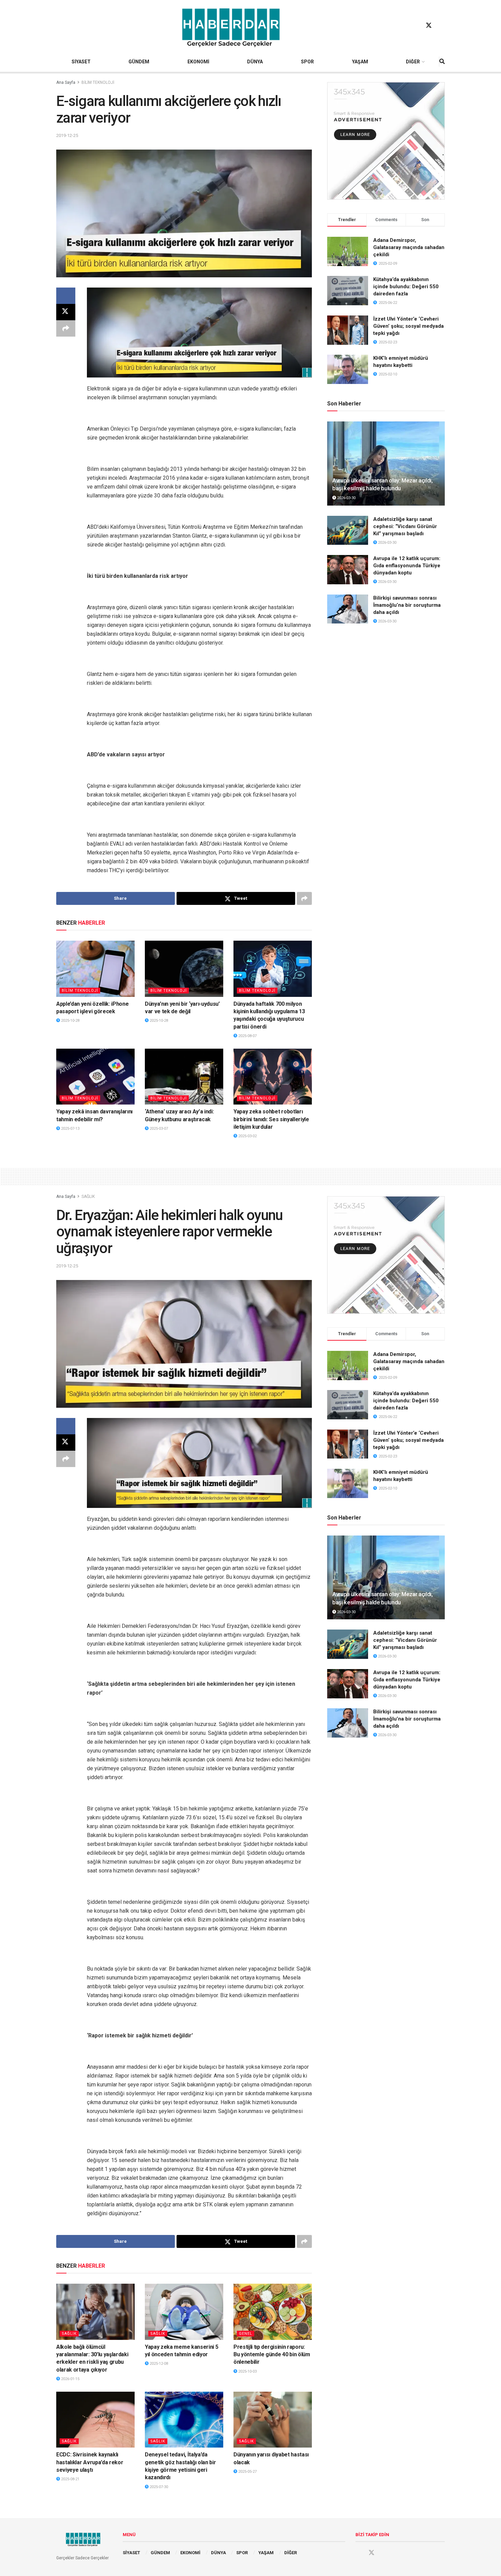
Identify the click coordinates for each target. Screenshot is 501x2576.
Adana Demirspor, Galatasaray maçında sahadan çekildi (409, 247)
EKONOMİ (198, 62)
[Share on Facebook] (66, 296)
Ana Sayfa (66, 82)
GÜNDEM (139, 62)
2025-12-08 (158, 2364)
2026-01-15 (70, 2379)
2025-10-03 (247, 2371)
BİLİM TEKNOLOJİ (98, 82)
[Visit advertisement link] (386, 141)
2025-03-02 (247, 1136)
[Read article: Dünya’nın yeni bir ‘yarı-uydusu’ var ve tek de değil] (184, 969)
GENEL (246, 2334)
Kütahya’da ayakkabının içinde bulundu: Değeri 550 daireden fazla (406, 287)
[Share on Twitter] (66, 312)
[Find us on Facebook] (416, 26)
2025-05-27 (247, 2472)
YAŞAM (360, 62)
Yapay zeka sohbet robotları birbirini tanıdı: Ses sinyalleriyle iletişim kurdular (271, 1119)
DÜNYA (255, 62)
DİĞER (413, 62)
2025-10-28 (70, 1021)
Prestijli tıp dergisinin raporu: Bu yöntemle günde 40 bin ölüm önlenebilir (272, 2355)
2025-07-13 (70, 1129)
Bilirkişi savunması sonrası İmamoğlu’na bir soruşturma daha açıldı (407, 605)
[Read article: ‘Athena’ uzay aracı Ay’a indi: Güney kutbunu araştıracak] (184, 1077)
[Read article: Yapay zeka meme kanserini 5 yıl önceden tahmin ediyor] (184, 2312)
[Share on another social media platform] (66, 328)
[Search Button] (442, 62)
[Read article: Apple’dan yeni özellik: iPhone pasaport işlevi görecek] (95, 969)
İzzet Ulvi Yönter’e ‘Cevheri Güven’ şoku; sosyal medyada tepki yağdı (408, 326)
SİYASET (81, 62)
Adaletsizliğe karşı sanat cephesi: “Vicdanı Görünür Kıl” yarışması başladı (405, 526)
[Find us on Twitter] (429, 26)
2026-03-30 (346, 498)
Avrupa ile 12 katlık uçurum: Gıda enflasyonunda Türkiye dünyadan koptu (407, 566)
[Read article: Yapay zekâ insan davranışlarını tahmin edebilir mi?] (95, 1077)
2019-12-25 (67, 135)
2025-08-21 (70, 2479)
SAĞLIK (88, 1197)
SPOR (307, 62)
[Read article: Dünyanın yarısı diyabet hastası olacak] (273, 2420)
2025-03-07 (158, 1129)
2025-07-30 (158, 2487)
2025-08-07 (247, 1036)
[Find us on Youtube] (442, 26)
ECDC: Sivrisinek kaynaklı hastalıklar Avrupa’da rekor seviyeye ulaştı (90, 2462)
